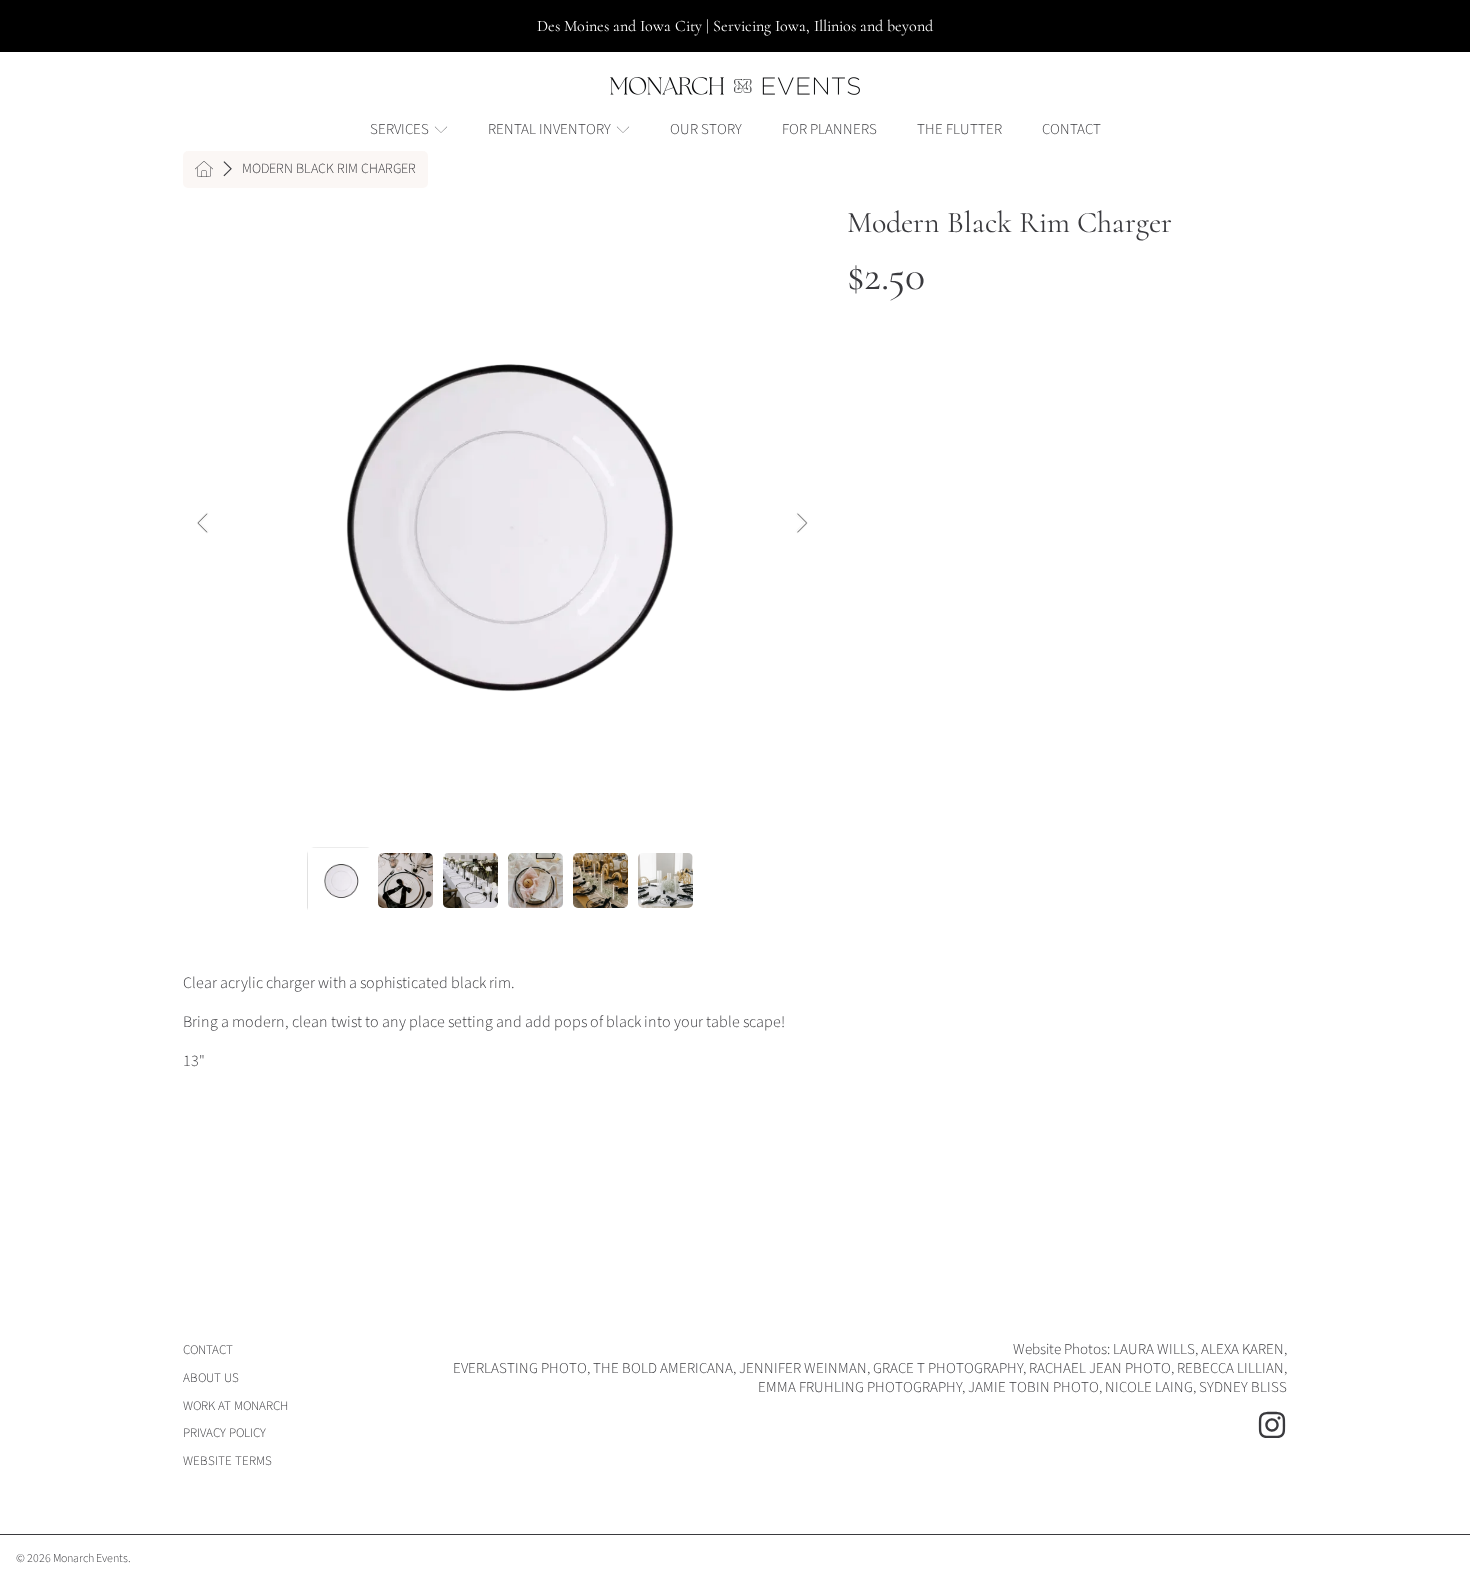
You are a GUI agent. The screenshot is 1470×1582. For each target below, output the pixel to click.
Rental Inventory (551, 129)
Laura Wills (1154, 1349)
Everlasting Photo (520, 1368)
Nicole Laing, (1152, 1387)
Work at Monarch (235, 1406)
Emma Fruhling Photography (860, 1387)
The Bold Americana (663, 1368)
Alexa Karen (1242, 1349)
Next (801, 524)
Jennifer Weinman (803, 1368)
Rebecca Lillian (1230, 1368)
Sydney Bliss (1243, 1387)
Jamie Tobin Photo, (1036, 1387)
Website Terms (227, 1461)
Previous (204, 524)
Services (401, 129)
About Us (211, 1378)
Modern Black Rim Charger (329, 170)
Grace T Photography (948, 1368)
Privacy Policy (224, 1433)
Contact (208, 1350)
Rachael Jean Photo (1100, 1368)
